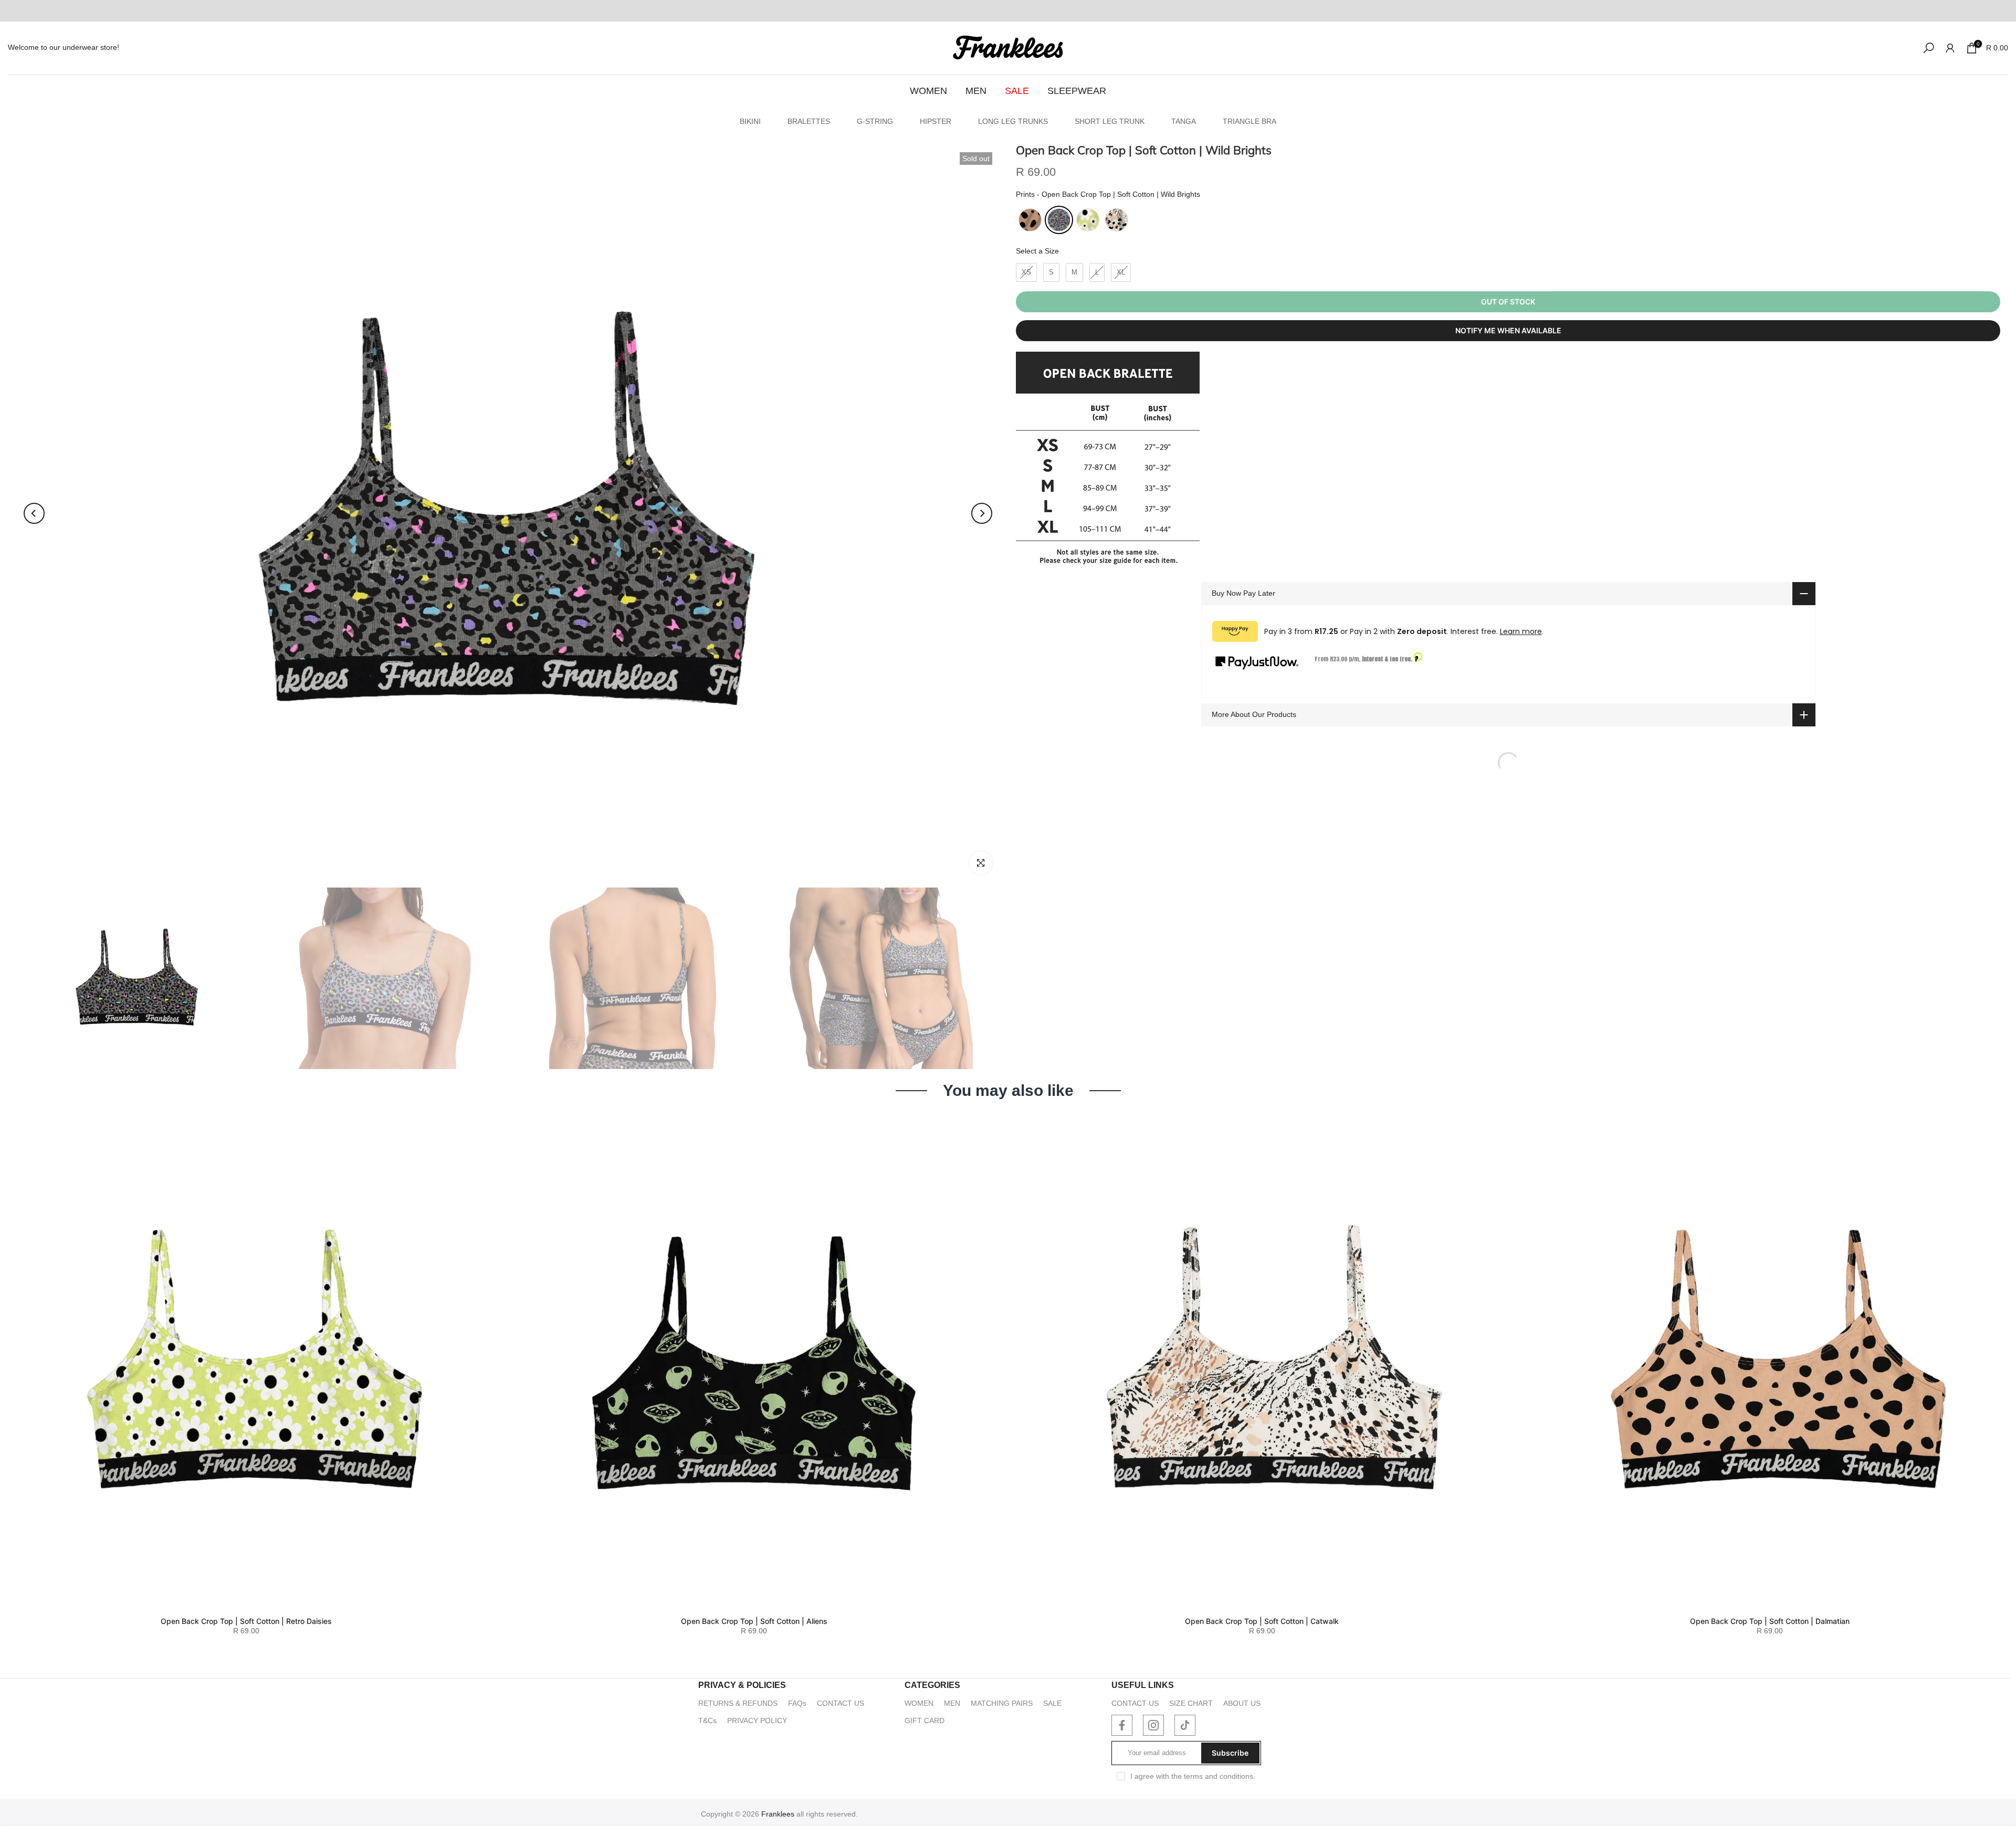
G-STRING (875, 121)
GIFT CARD (925, 1721)
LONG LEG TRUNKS (1013, 121)
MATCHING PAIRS (1002, 1703)
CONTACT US (841, 1703)
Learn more (1521, 631)
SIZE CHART (1191, 1703)
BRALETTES (809, 121)
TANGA (1184, 121)
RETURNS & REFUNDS (738, 1703)
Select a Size (1037, 251)
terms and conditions (1219, 1776)
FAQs (797, 1703)
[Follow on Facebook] (1122, 1725)
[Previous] (34, 513)
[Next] (982, 513)
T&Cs (707, 1721)
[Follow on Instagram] (1153, 1725)
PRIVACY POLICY (757, 1721)
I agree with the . (1193, 1776)
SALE (1017, 91)
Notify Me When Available (1508, 330)
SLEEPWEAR (1077, 91)
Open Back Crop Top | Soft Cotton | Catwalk (1262, 1621)
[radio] (1030, 220)
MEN (976, 91)
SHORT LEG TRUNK (1110, 121)
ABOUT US (1242, 1703)
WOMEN (928, 91)
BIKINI (750, 121)
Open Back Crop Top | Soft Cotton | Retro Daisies (246, 1621)
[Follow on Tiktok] (1185, 1725)
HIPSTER (936, 121)
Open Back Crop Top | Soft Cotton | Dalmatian (1770, 1621)
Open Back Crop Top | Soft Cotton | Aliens (754, 1621)
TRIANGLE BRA (1249, 121)
